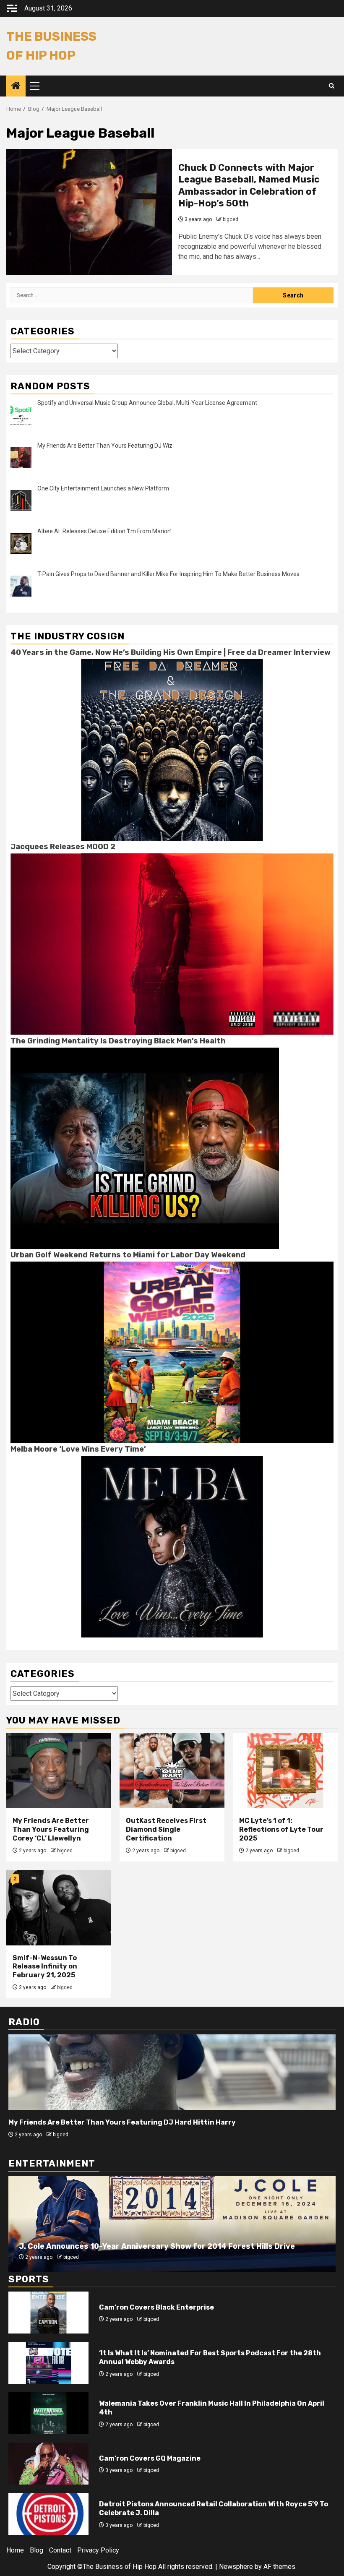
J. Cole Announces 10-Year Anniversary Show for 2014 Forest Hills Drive (157, 2246)
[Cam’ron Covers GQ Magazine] (48, 2464)
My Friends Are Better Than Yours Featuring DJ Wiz (105, 446)
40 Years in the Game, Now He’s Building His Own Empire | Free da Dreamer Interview (171, 652)
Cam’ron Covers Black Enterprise (156, 2307)
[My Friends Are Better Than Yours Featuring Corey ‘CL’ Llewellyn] (59, 1770)
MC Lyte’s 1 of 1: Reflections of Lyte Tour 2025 (281, 1829)
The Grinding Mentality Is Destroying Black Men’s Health (118, 1041)
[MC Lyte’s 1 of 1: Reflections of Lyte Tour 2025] (285, 1770)
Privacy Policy (98, 2550)
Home (15, 2550)
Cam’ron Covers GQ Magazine (150, 2458)
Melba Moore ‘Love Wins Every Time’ (78, 1449)
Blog (36, 2550)
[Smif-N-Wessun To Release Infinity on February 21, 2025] (59, 1908)
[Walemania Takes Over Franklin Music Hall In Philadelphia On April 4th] (48, 2413)
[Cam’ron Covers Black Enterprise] (48, 2313)
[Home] (16, 86)
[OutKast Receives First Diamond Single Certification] (172, 1770)
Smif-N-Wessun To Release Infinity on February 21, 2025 (45, 1967)
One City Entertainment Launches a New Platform (103, 488)
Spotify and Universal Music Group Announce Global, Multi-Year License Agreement (147, 403)
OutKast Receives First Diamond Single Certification (166, 1829)
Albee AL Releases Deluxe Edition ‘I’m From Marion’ (104, 531)
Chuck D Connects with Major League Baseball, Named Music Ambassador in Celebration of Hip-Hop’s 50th (249, 186)
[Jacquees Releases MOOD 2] (172, 944)
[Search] (332, 86)
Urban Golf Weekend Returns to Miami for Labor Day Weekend (128, 1255)
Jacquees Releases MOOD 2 (63, 847)
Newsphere (236, 2567)
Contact (60, 2550)
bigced (231, 219)
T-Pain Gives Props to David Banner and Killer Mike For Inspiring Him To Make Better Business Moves (168, 574)
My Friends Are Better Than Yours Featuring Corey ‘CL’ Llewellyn (51, 1829)
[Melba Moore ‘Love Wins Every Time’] (172, 1546)
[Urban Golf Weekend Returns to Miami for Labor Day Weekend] (172, 1352)
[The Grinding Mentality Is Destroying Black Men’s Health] (145, 1148)
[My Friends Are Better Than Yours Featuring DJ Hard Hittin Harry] (172, 2072)
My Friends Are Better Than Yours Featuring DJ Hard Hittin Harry (122, 2122)
